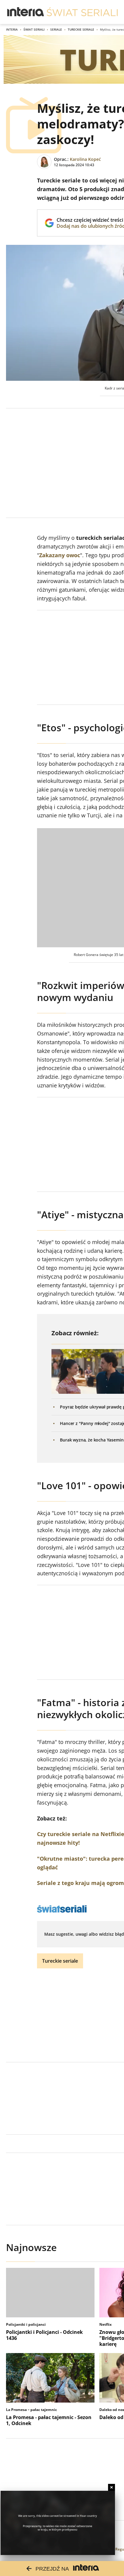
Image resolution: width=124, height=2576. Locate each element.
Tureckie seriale (81, 29)
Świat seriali (34, 29)
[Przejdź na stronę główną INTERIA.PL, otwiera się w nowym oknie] (26, 12)
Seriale (56, 29)
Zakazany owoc (60, 555)
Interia (12, 29)
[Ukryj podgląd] (112, 2487)
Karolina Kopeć (85, 159)
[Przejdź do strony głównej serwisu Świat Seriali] (82, 12)
